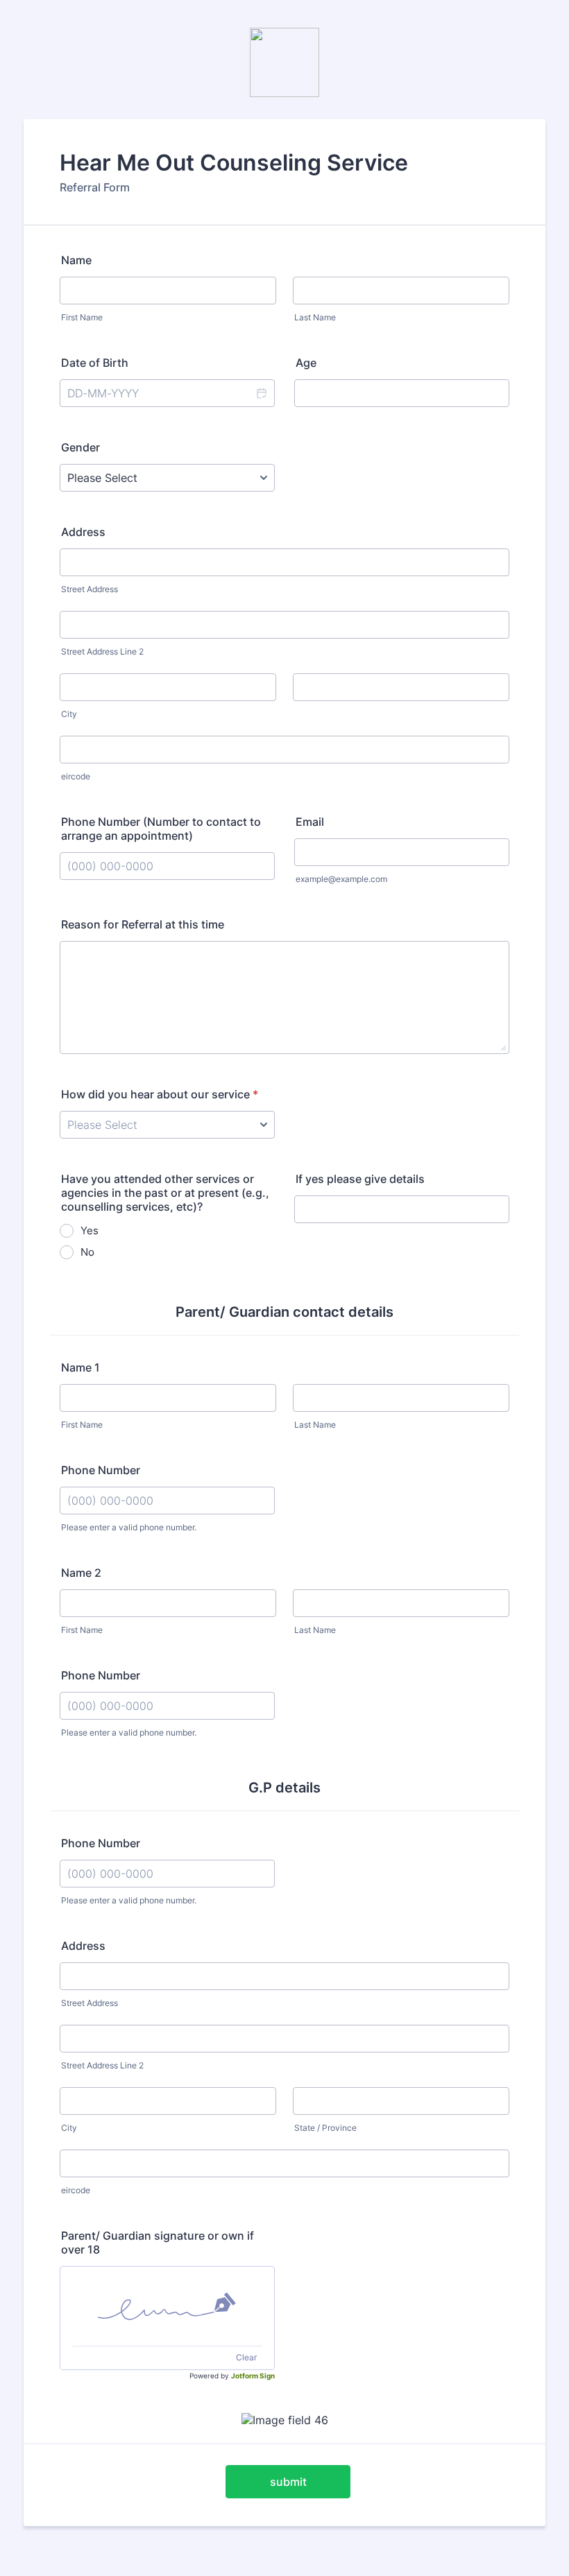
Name (76, 260)
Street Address (90, 589)
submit (288, 2482)
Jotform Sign (253, 2376)
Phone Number (101, 1470)
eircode (76, 776)
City (69, 714)
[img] (167, 2306)
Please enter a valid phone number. (129, 1527)
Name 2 (81, 1573)
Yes (90, 1230)
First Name (82, 317)
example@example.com (341, 879)
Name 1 (80, 1367)
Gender (80, 447)
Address (83, 532)
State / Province (325, 2128)
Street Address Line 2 (102, 651)
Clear (246, 2357)
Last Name (315, 317)
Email (310, 822)
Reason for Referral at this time (143, 924)
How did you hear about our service (160, 1094)
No (87, 1252)
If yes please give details (360, 1179)
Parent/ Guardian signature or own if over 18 (158, 2242)
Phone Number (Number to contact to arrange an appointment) (161, 829)
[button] (261, 393)
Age (306, 363)
